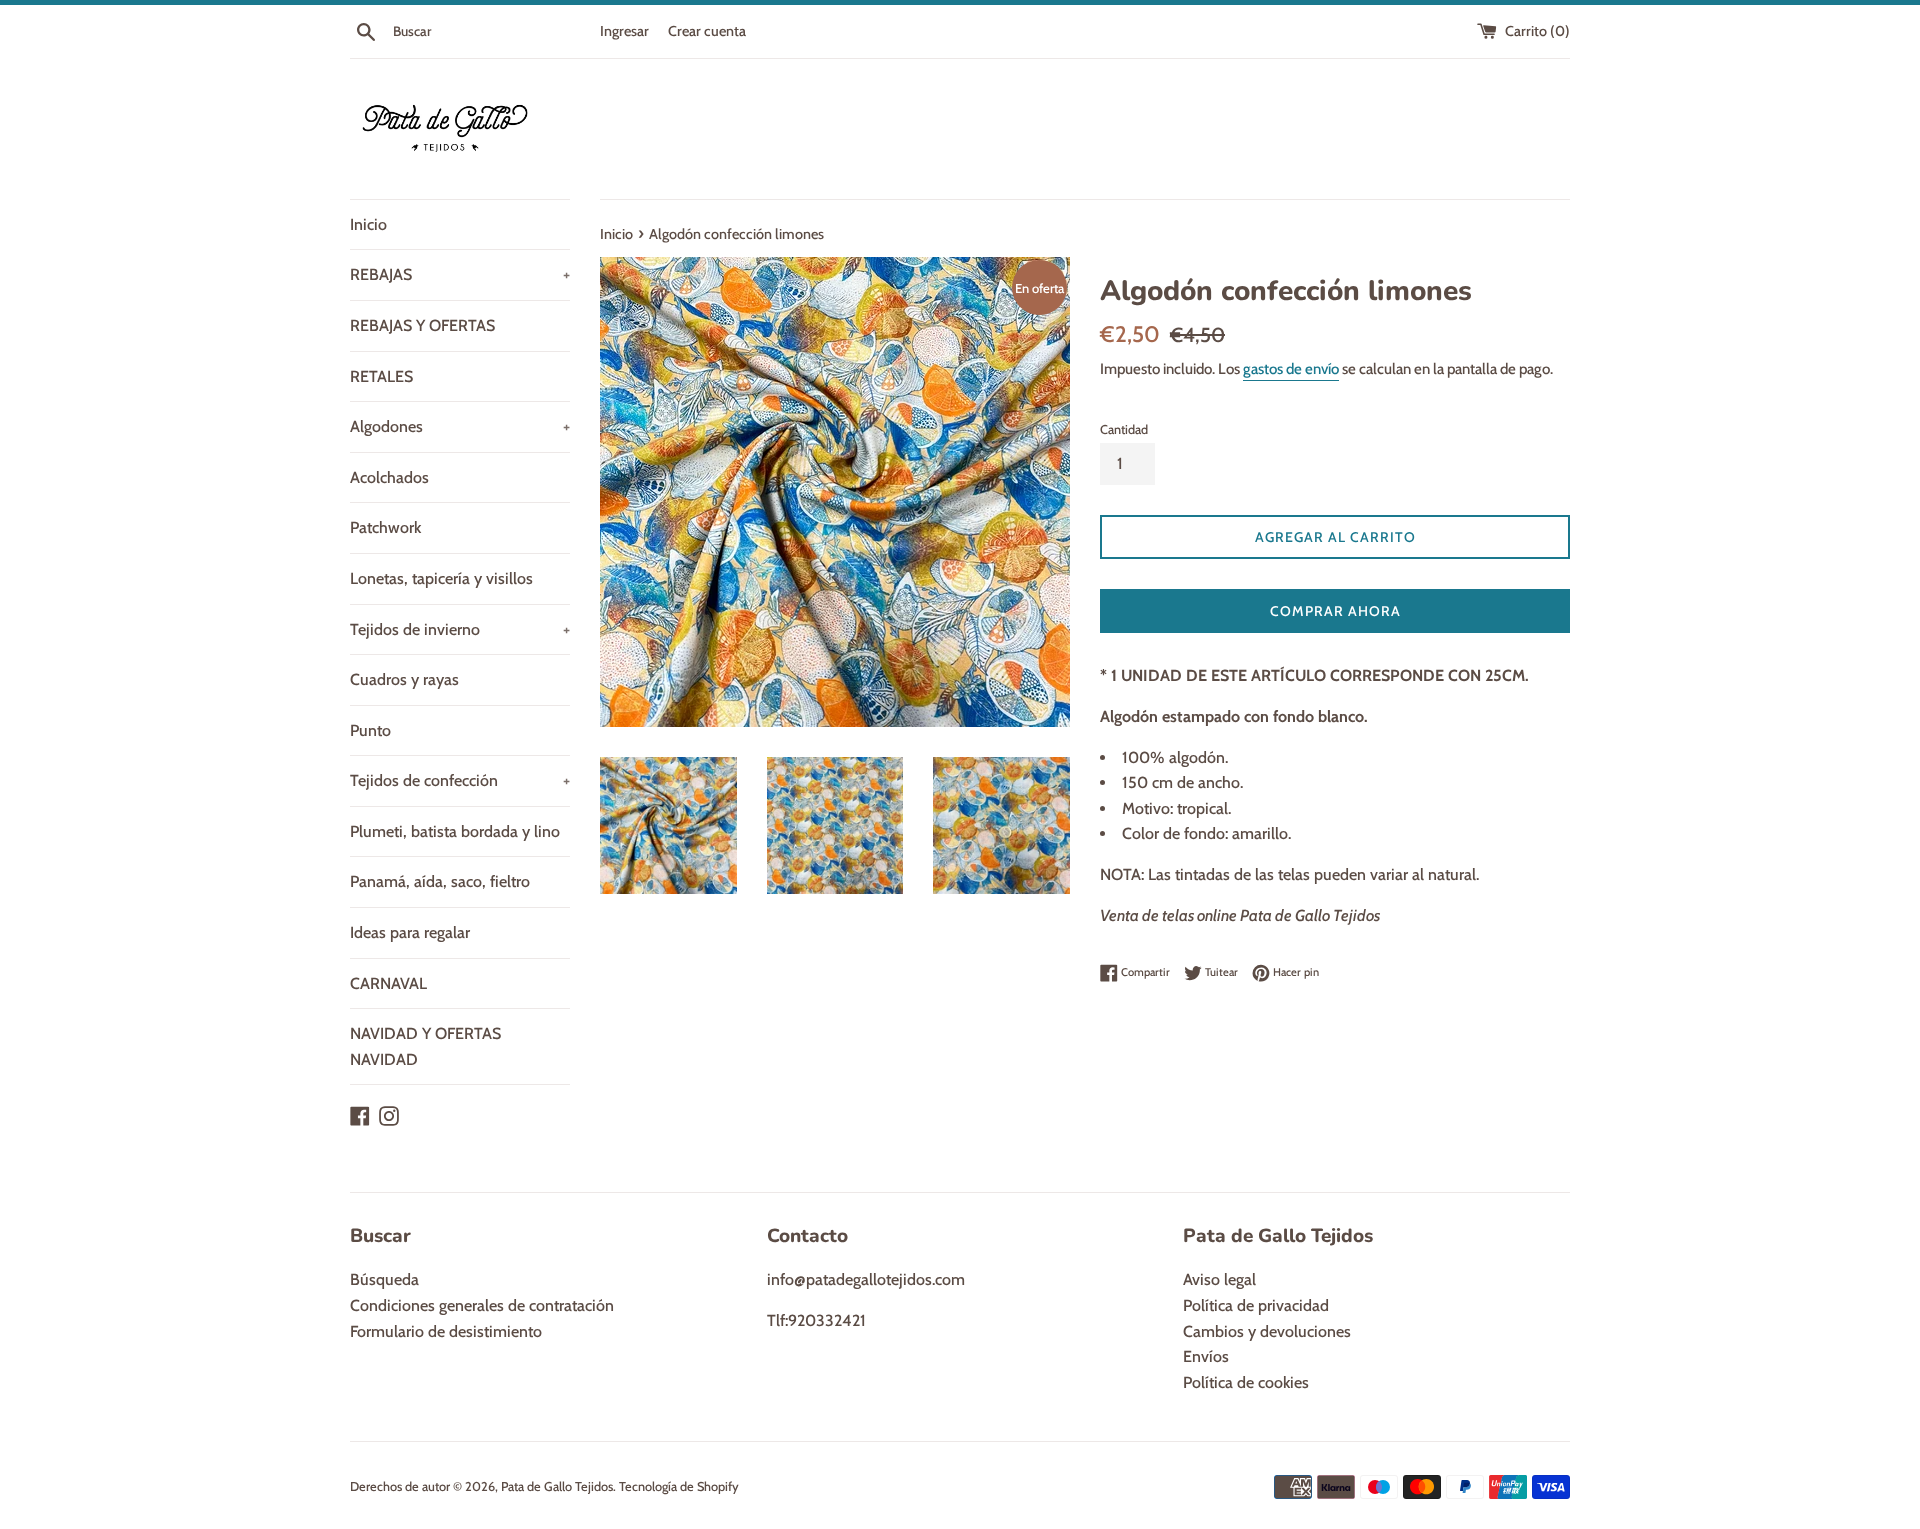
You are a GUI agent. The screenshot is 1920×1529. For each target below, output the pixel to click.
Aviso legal (1219, 1279)
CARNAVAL (388, 983)
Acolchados (389, 477)
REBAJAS (460, 274)
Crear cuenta (707, 31)
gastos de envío (1291, 369)
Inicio (368, 224)
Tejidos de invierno (460, 629)
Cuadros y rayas (404, 679)
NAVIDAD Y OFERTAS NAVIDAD (425, 1046)
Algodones (460, 426)
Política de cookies (1246, 1382)
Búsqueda (384, 1279)
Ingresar (624, 31)
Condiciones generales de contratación (482, 1305)
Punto (370, 730)
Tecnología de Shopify (679, 1486)
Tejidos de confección (460, 780)
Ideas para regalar (410, 932)
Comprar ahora (1335, 611)
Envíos (1206, 1356)
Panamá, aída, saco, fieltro (440, 881)
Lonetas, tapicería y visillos (441, 578)
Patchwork (385, 527)
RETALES (381, 376)
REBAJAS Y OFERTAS (422, 325)
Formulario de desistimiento (446, 1331)
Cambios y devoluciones (1267, 1331)
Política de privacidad (1256, 1305)
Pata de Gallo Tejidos (557, 1486)
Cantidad (1124, 429)
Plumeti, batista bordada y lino (455, 831)
